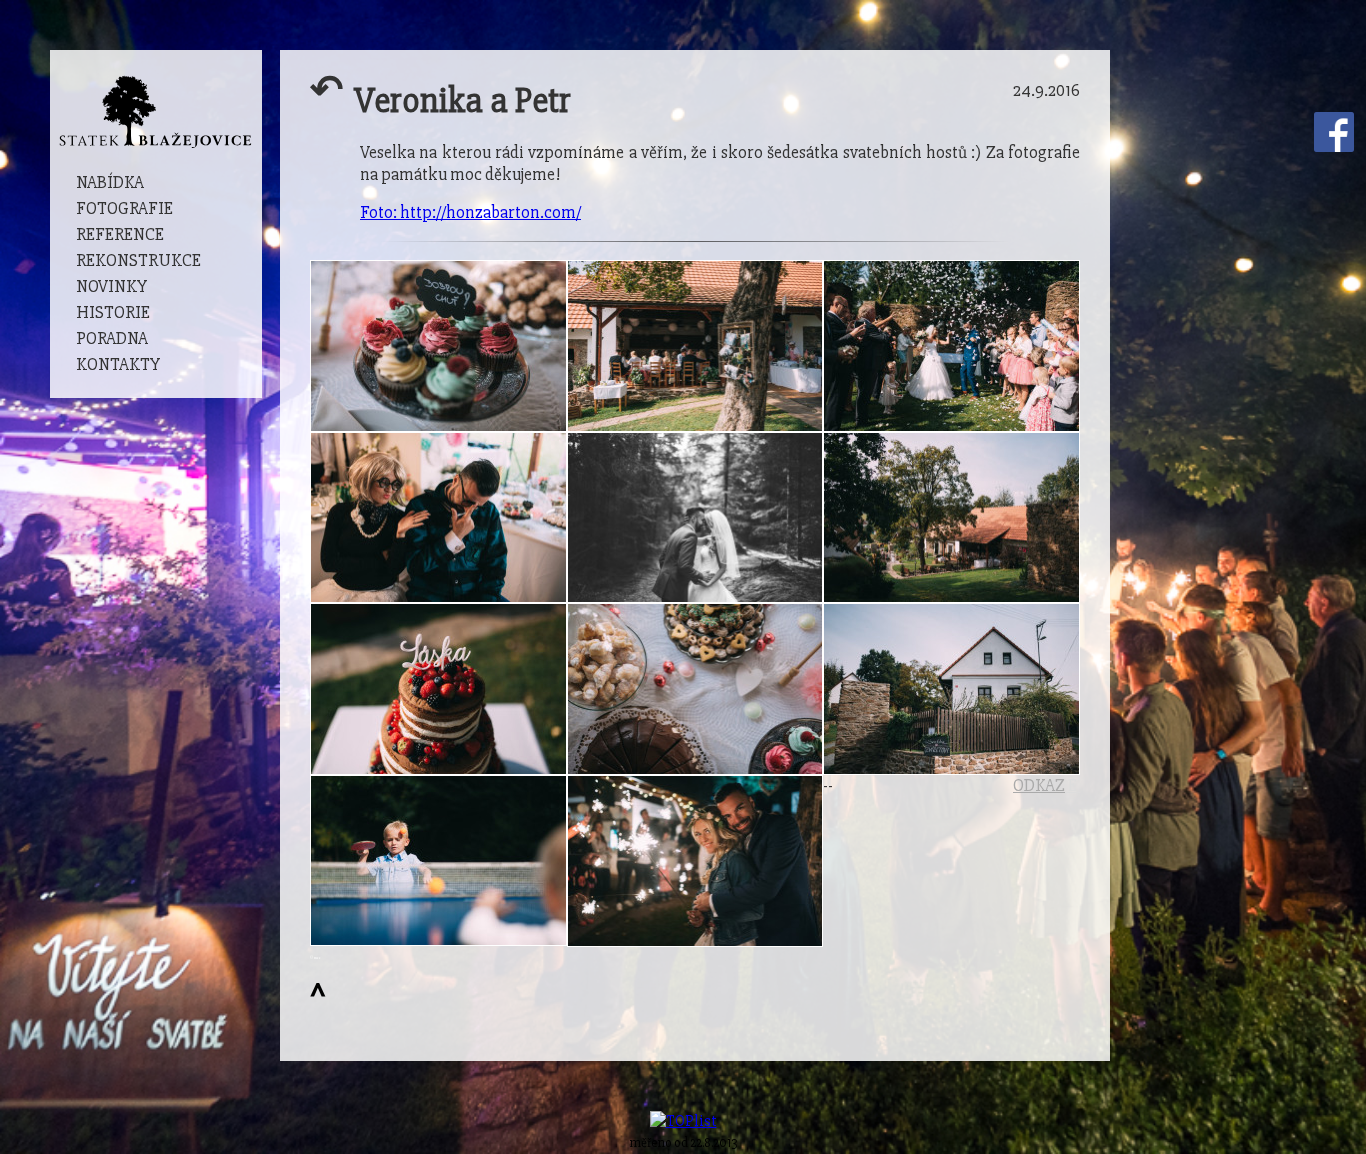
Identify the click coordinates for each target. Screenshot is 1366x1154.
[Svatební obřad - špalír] (951, 346)
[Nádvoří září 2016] (951, 518)
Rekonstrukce (138, 260)
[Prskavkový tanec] (695, 861)
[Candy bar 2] (438, 346)
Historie (113, 312)
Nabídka (110, 182)
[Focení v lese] (695, 518)
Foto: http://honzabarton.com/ (470, 212)
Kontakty (118, 364)
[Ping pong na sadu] (438, 860)
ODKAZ (1039, 785)
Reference (120, 234)
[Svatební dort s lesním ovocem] (438, 689)
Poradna (112, 338)
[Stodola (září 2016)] (695, 346)
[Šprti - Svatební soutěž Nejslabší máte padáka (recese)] (438, 518)
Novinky (111, 286)
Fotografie (124, 208)
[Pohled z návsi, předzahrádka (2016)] (951, 689)
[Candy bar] (695, 689)
